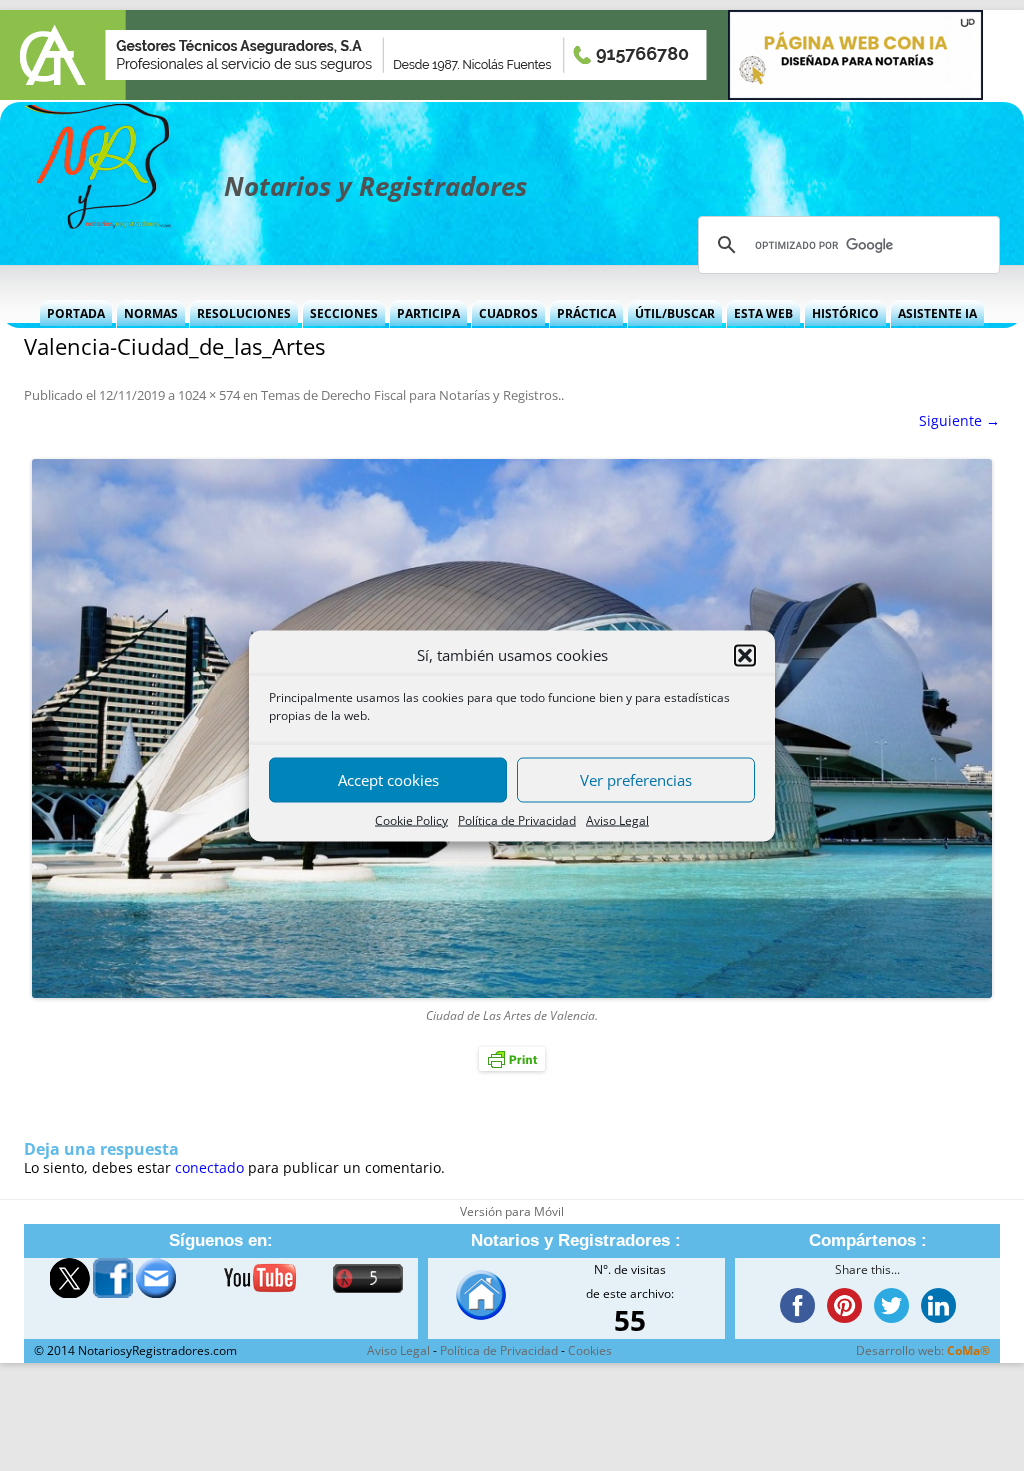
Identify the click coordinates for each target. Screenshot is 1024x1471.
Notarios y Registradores (375, 186)
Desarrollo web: (923, 1350)
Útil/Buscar (675, 313)
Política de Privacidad (517, 819)
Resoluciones (244, 313)
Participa (428, 313)
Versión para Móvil (512, 1211)
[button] (745, 655)
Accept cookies (388, 780)
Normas (151, 313)
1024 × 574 (209, 395)
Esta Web (763, 313)
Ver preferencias (636, 780)
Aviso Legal (617, 819)
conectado (209, 1167)
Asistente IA (937, 313)
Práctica (586, 313)
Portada (76, 313)
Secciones (344, 313)
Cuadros (508, 313)
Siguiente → (959, 420)
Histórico (845, 313)
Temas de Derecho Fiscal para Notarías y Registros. (411, 395)
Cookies (590, 1350)
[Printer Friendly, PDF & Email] (512, 1059)
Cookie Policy (411, 819)
